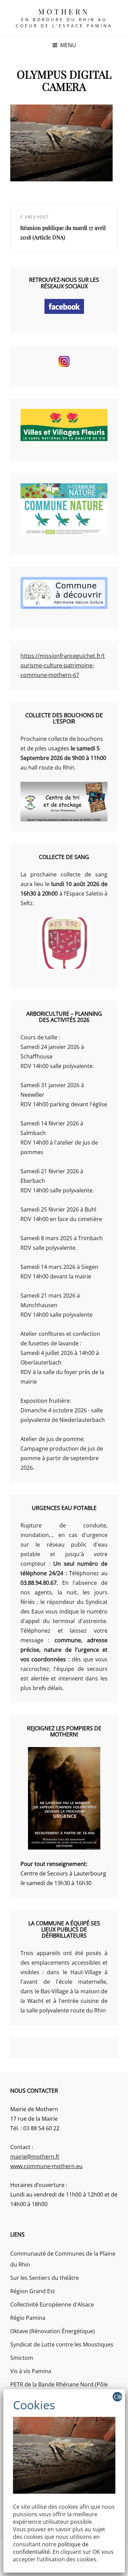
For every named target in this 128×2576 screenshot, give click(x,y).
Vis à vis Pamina (31, 2371)
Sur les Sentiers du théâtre (45, 2278)
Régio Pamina (28, 2318)
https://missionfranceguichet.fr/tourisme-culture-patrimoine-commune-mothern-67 (63, 665)
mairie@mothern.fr (35, 2157)
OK (118, 2397)
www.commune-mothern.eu (46, 2166)
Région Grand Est (33, 2291)
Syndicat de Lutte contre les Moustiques (62, 2344)
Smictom (22, 2358)
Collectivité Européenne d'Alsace (52, 2304)
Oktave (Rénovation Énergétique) (53, 2331)
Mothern (64, 11)
